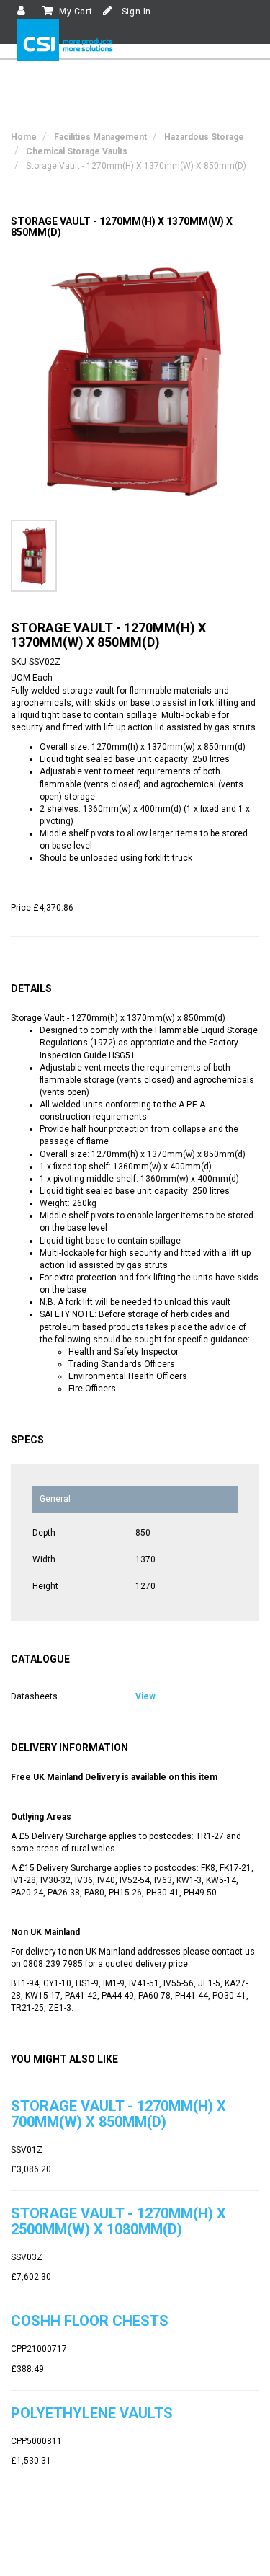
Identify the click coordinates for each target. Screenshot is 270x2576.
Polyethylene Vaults (92, 2413)
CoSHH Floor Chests (90, 2321)
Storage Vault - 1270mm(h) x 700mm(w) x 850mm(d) (118, 2114)
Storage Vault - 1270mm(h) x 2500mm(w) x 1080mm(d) (118, 2221)
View (145, 1696)
